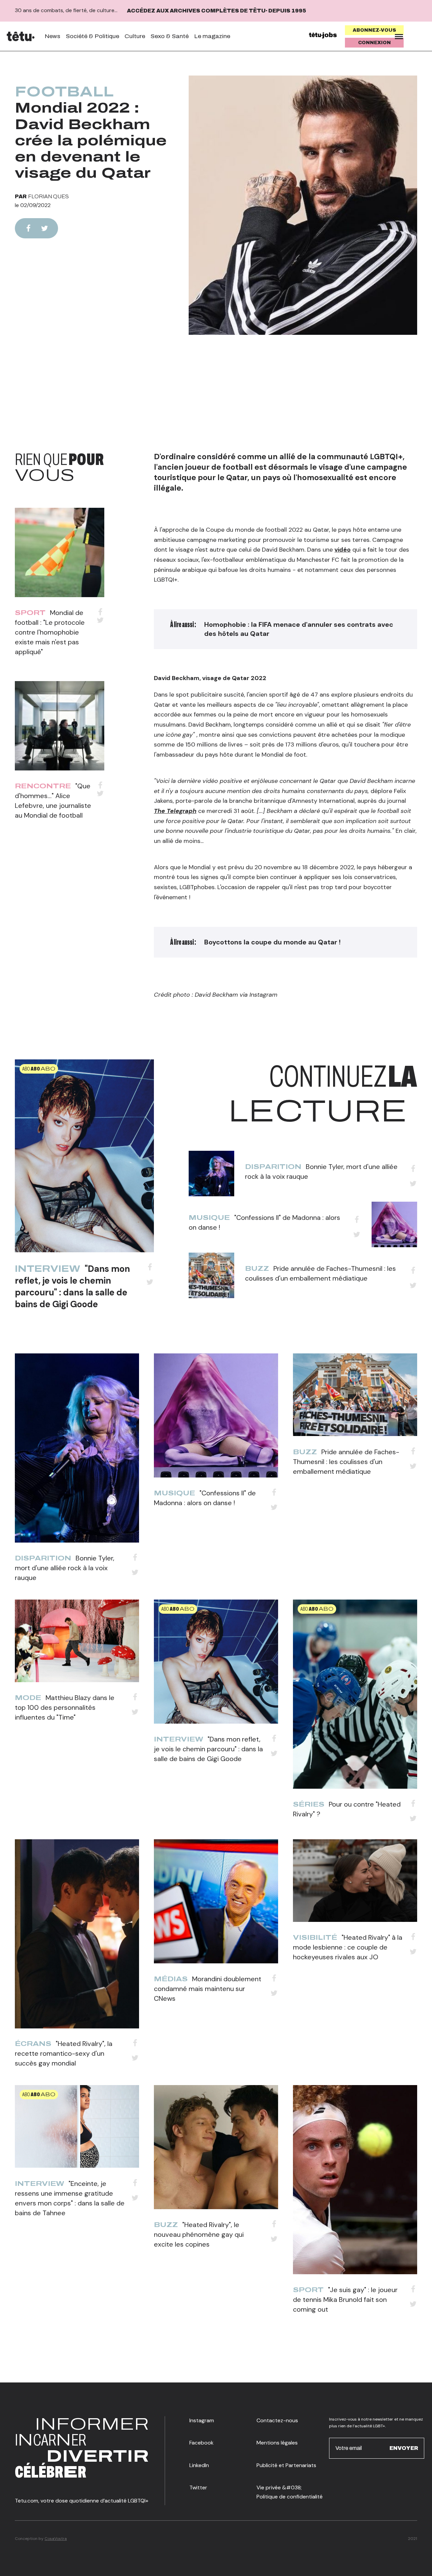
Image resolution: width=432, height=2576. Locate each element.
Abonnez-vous (374, 30)
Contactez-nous (277, 2420)
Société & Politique (92, 36)
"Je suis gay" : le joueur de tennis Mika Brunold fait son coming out (345, 2300)
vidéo (343, 550)
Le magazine (212, 36)
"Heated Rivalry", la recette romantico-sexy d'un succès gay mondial (64, 2053)
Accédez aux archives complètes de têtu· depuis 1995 (217, 11)
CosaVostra (56, 2539)
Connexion (374, 43)
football (64, 92)
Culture (135, 36)
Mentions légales (277, 2443)
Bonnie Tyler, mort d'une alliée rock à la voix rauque (65, 1568)
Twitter (198, 2487)
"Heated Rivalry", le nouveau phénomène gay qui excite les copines (199, 2234)
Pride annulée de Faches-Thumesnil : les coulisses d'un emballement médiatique (346, 1462)
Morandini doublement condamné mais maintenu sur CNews (208, 1989)
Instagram (202, 2420)
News (52, 36)
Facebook (201, 2443)
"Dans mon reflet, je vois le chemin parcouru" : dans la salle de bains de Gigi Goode (72, 1286)
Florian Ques (48, 196)
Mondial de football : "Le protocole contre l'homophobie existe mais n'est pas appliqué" (50, 632)
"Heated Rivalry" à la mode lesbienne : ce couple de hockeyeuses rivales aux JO (348, 1947)
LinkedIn (199, 2465)
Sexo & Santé (170, 36)
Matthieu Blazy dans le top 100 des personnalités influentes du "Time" (65, 1707)
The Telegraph (175, 811)
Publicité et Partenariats (286, 2465)
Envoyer (404, 2448)
